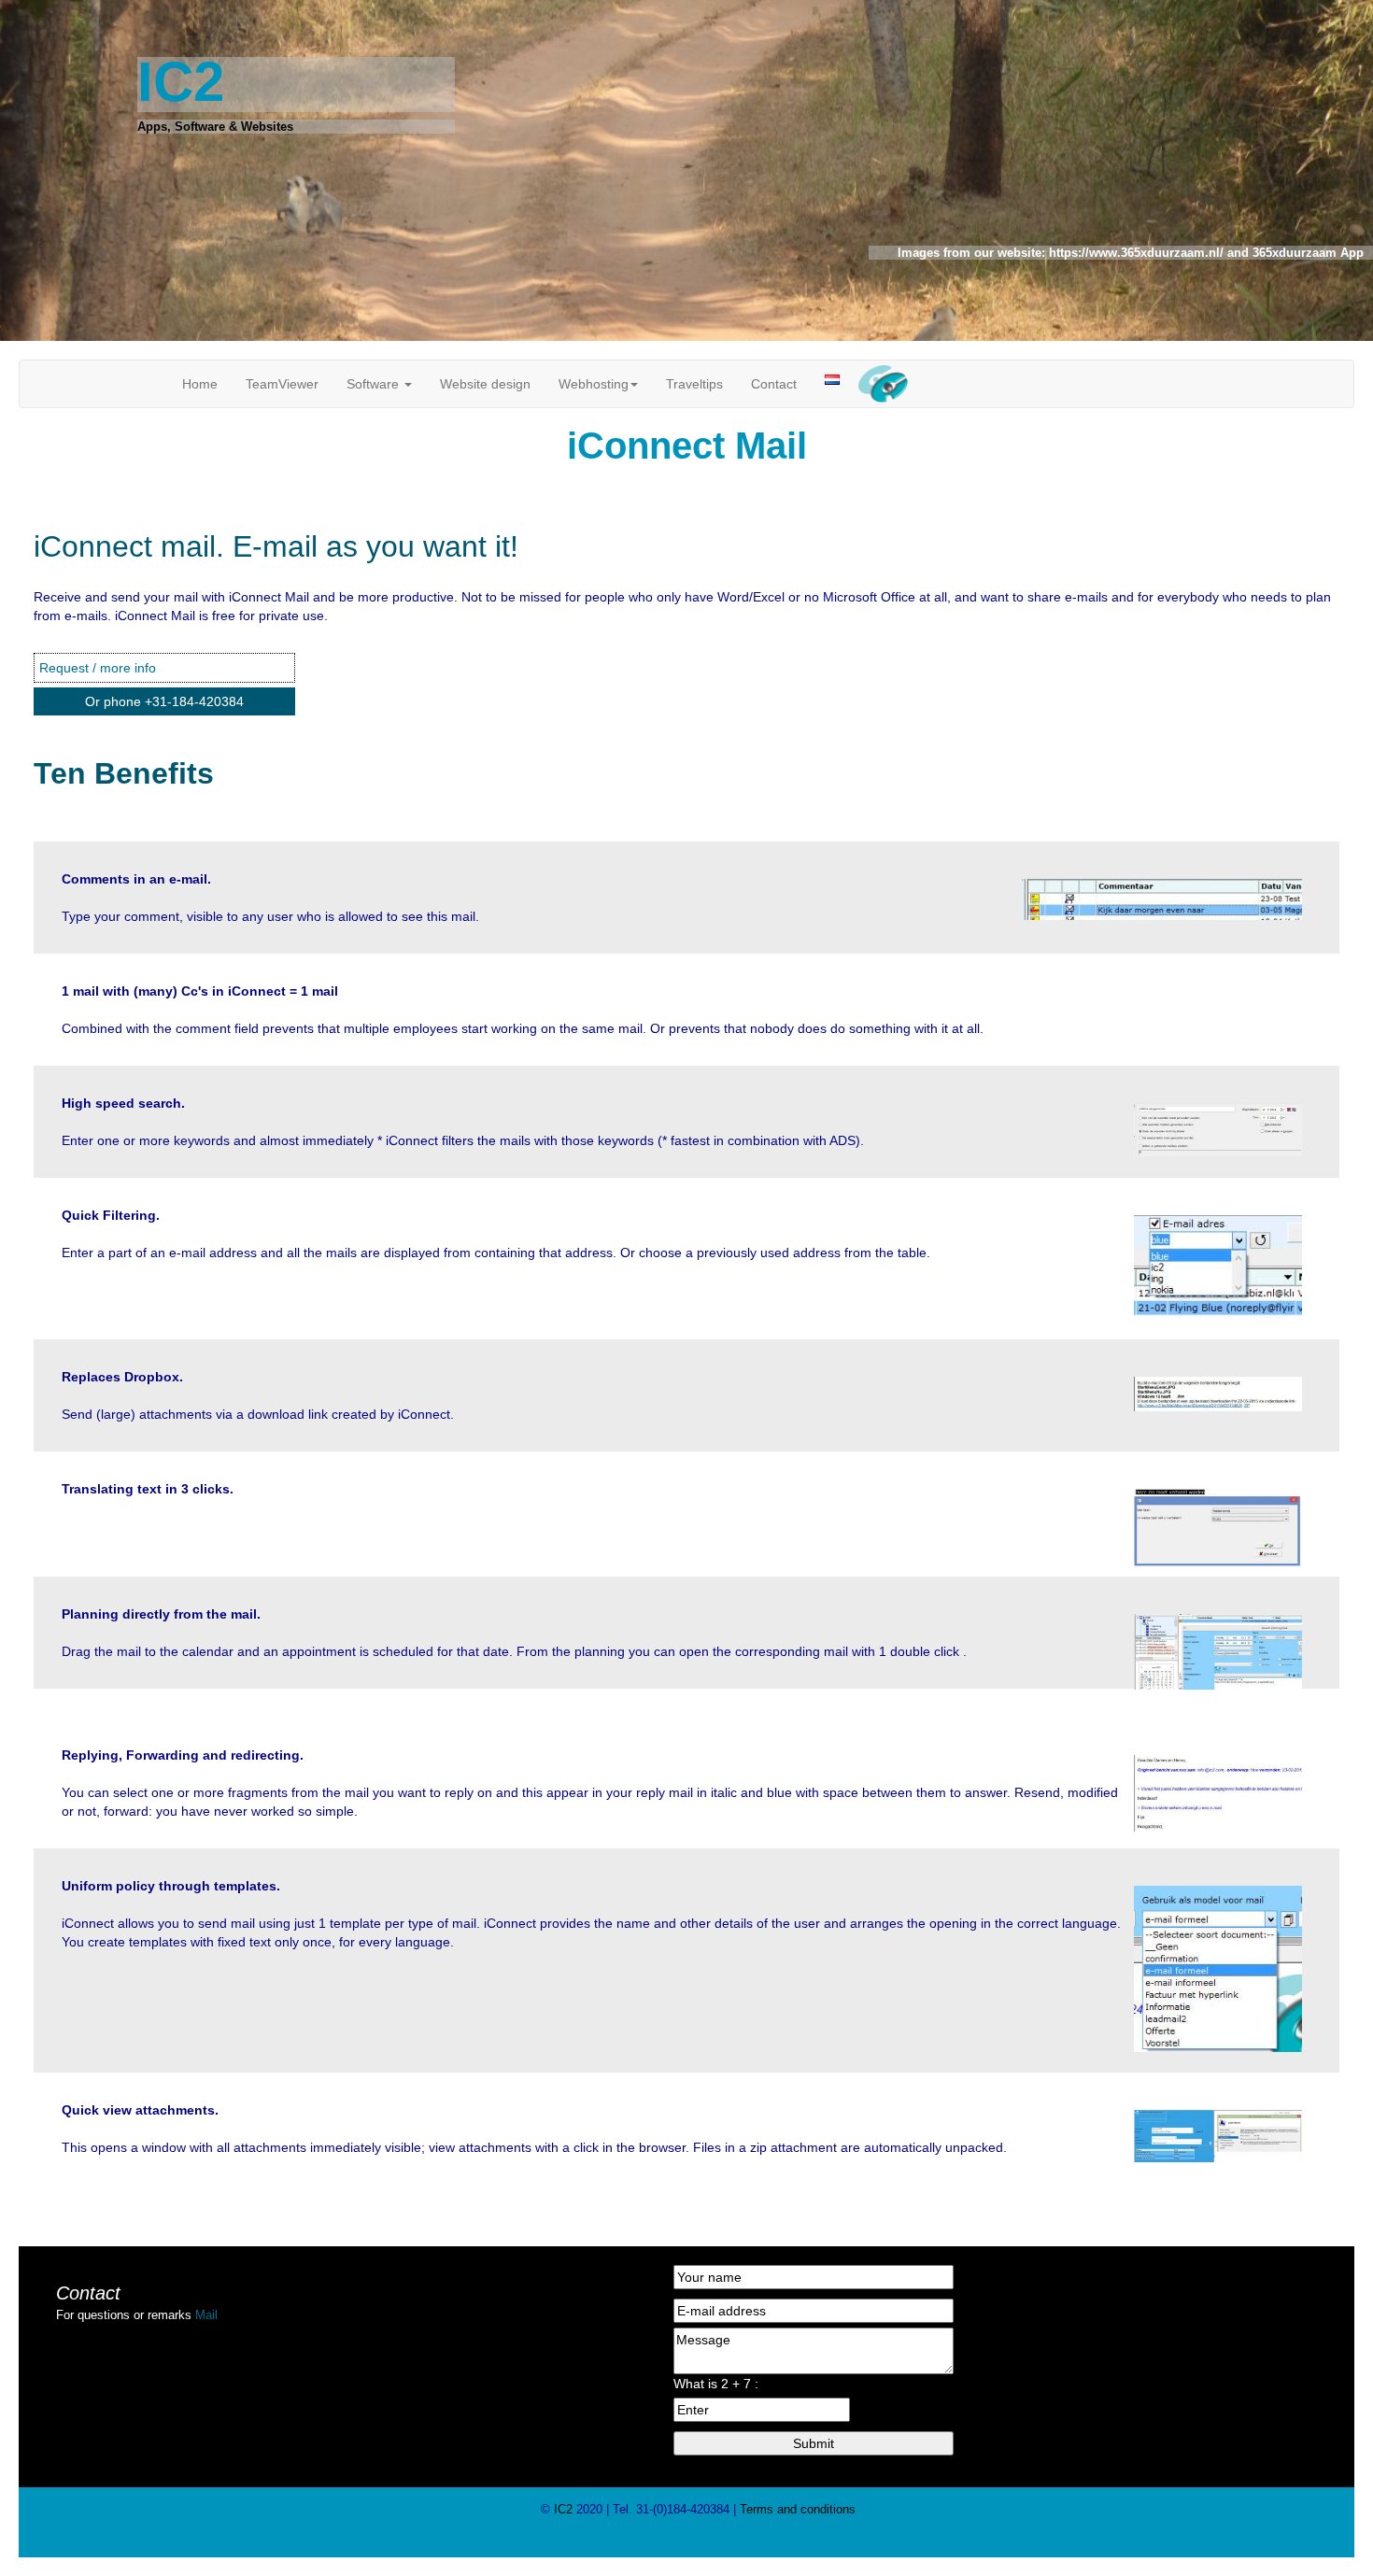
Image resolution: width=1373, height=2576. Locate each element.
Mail (206, 2315)
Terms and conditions (796, 2509)
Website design (485, 384)
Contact (774, 384)
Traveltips (694, 384)
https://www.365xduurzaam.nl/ (1134, 253)
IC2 (563, 2509)
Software (375, 384)
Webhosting (594, 384)
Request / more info (98, 668)
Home (200, 384)
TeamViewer (282, 384)
